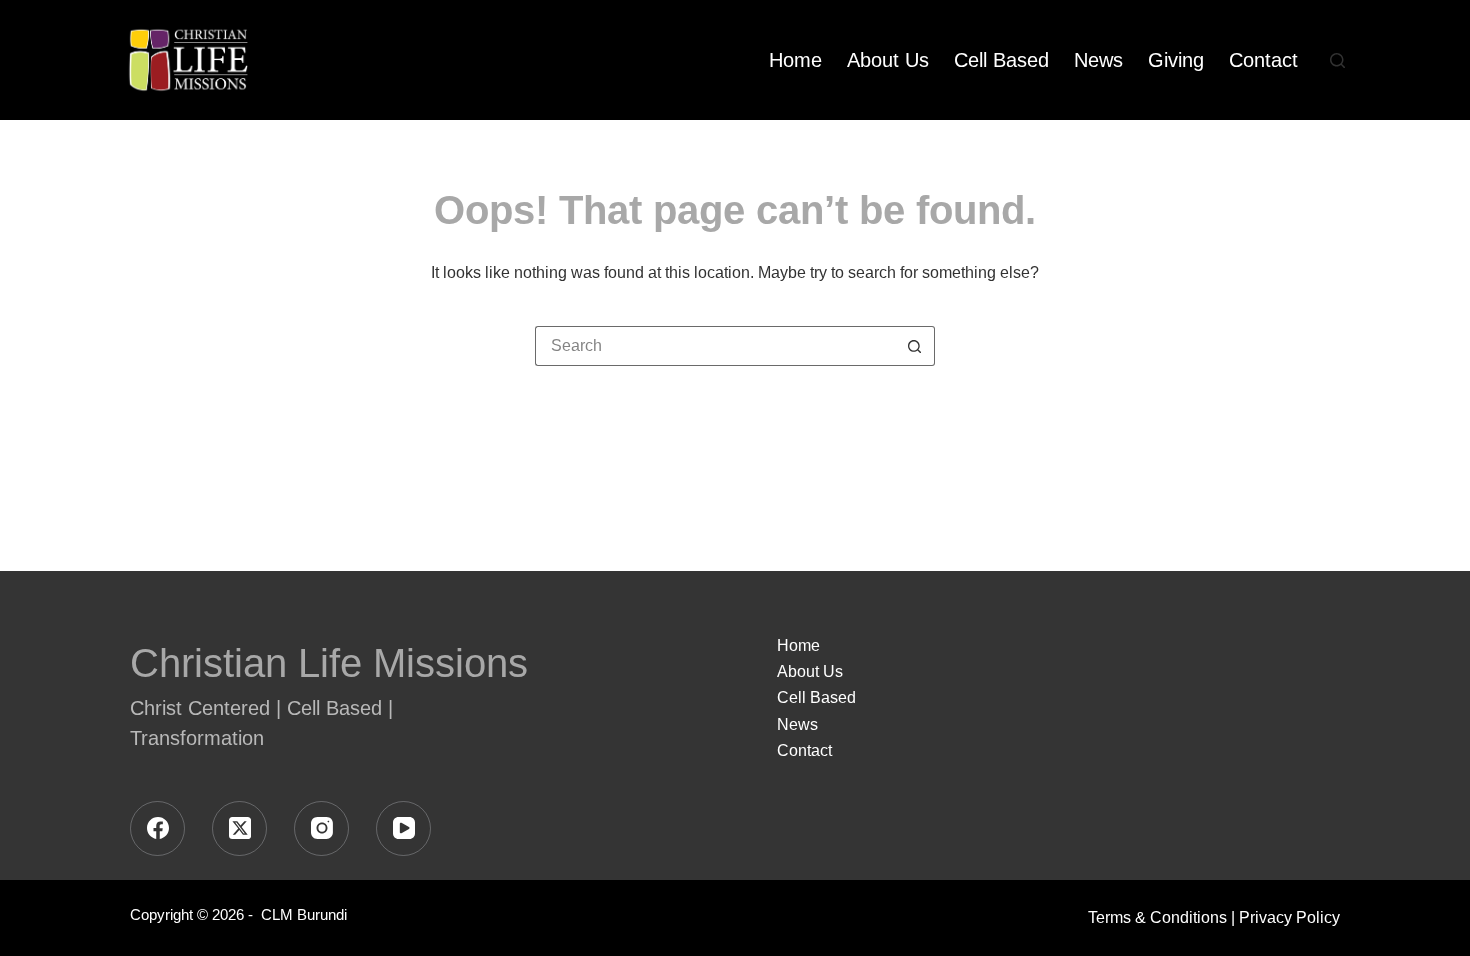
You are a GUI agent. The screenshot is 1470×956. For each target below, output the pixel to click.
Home (795, 60)
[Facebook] (157, 828)
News (1098, 60)
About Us (888, 60)
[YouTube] (403, 828)
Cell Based (1001, 60)
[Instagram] (321, 828)
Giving (1176, 60)
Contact (1263, 60)
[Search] (1337, 60)
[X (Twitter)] (239, 828)
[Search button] (915, 346)
